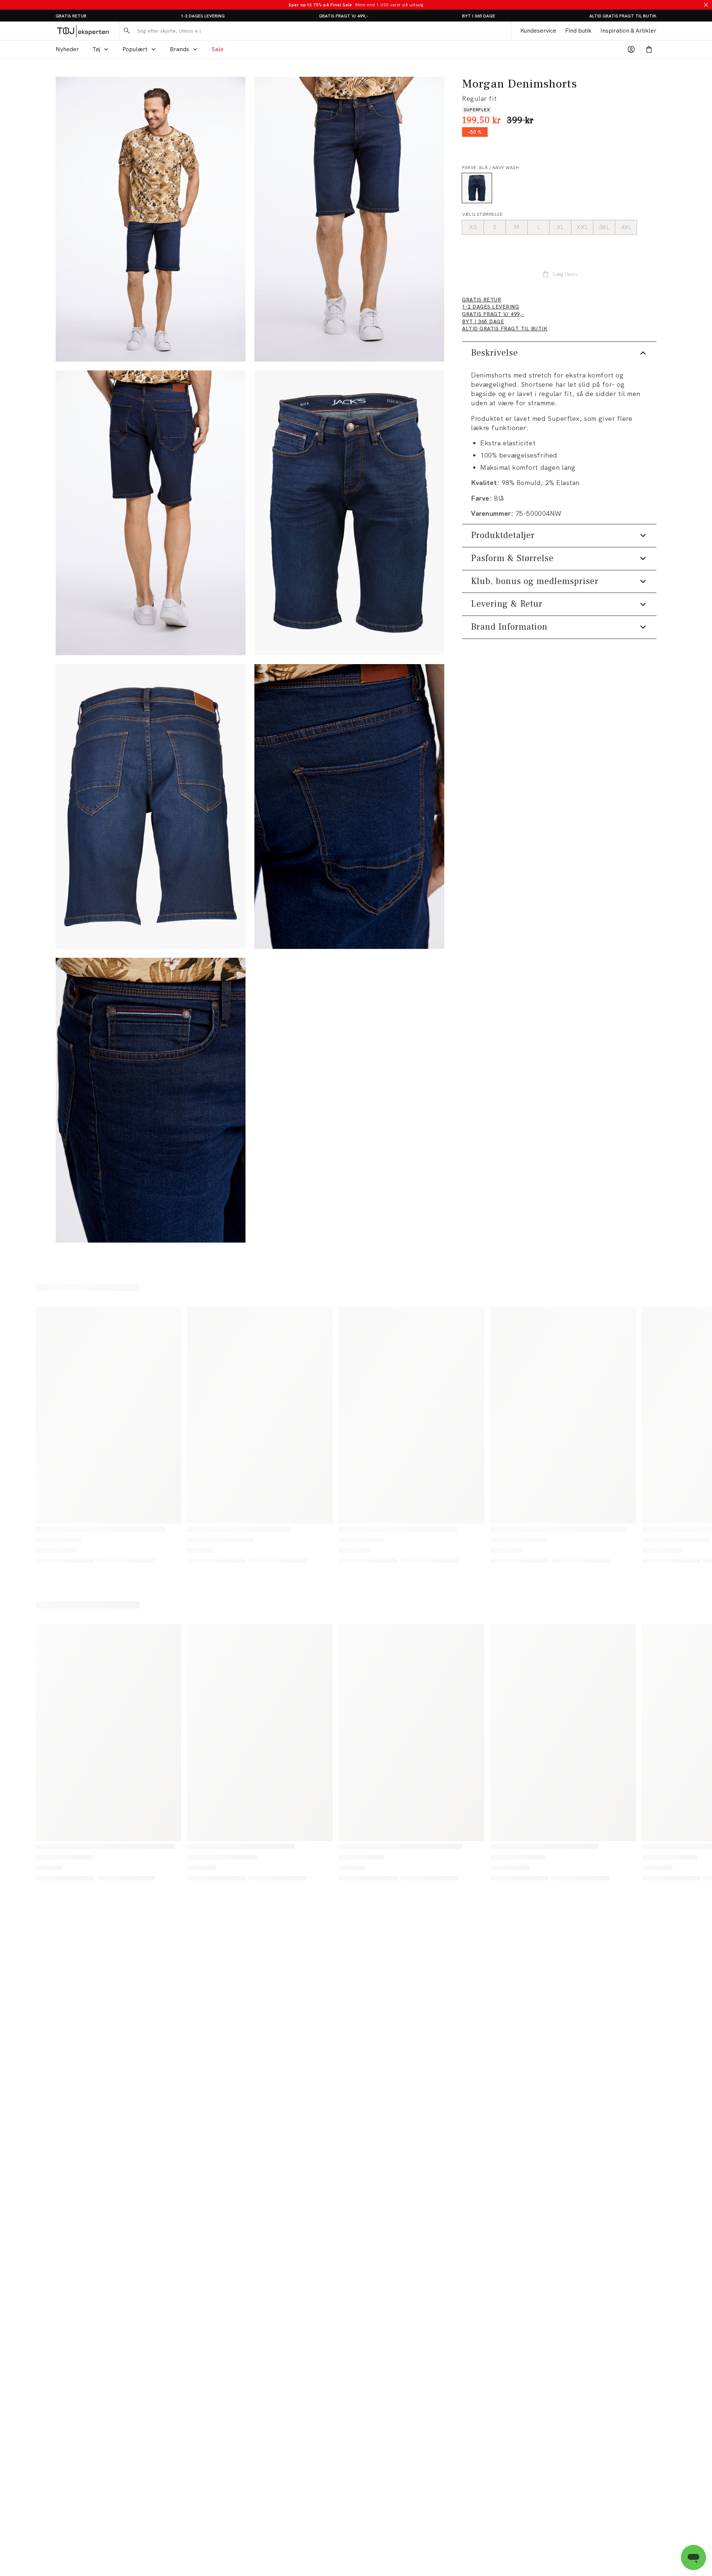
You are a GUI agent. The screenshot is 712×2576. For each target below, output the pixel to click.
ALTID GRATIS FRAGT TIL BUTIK (623, 16)
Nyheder (67, 49)
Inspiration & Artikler (628, 31)
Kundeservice (538, 31)
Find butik (578, 31)
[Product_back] (151, 807)
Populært (135, 49)
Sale (217, 49)
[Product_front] (349, 513)
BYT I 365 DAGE (479, 16)
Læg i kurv (565, 274)
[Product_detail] (349, 807)
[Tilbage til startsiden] (83, 31)
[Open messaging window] (693, 2557)
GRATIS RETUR (71, 16)
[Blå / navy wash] (477, 188)
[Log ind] (631, 49)
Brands (179, 49)
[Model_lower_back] (151, 513)
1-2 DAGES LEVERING (203, 16)
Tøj (96, 49)
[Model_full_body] (151, 219)
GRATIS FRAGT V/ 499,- (344, 16)
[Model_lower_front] (349, 219)
